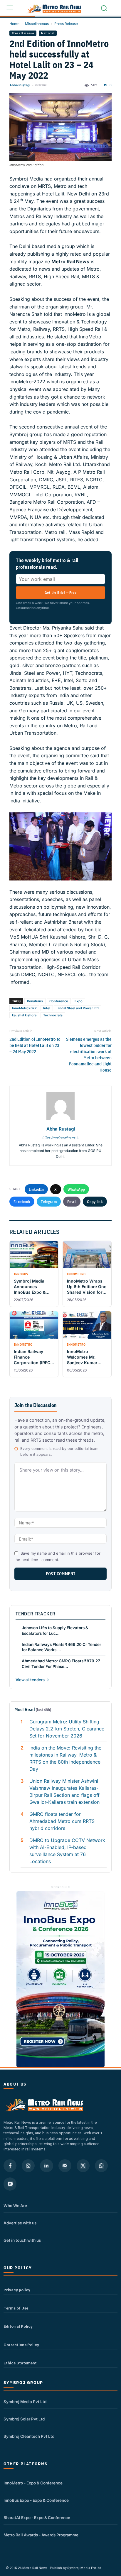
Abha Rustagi (20, 85)
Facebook (22, 1202)
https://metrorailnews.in (61, 1137)
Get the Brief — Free (60, 592)
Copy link (95, 1202)
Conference (59, 1001)
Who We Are (15, 2206)
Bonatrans (35, 1001)
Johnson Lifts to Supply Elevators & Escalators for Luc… (55, 1631)
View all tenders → (32, 1680)
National (48, 33)
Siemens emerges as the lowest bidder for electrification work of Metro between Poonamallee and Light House (89, 1055)
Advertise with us (20, 2223)
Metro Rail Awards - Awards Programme (41, 2535)
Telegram (49, 1202)
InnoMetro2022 (24, 1008)
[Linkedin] (46, 2166)
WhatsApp (76, 1189)
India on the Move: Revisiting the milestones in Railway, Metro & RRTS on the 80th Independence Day (65, 1758)
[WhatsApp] (101, 2166)
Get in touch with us (22, 2240)
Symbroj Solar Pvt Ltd (24, 2419)
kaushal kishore (24, 1015)
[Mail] (65, 2166)
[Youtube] (10, 2184)
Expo (79, 1001)
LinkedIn (36, 1189)
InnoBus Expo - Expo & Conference (36, 2500)
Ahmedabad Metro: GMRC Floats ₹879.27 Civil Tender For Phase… (61, 1664)
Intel (47, 1008)
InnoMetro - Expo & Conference (33, 2483)
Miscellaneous (37, 24)
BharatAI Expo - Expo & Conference (37, 2518)
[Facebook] (10, 2166)
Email (72, 1202)
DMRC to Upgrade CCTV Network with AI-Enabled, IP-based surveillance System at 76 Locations (67, 1851)
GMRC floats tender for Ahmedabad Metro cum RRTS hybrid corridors (62, 1821)
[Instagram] (28, 2166)
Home (14, 24)
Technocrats (53, 1015)
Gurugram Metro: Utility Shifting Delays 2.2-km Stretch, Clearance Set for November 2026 (67, 1729)
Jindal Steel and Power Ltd (78, 1008)
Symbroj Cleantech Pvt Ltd (29, 2436)
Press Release (66, 24)
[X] (83, 2166)
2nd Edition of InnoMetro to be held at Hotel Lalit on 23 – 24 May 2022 (35, 1045)
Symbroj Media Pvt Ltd (25, 2402)
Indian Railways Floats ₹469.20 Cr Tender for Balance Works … (61, 1647)
